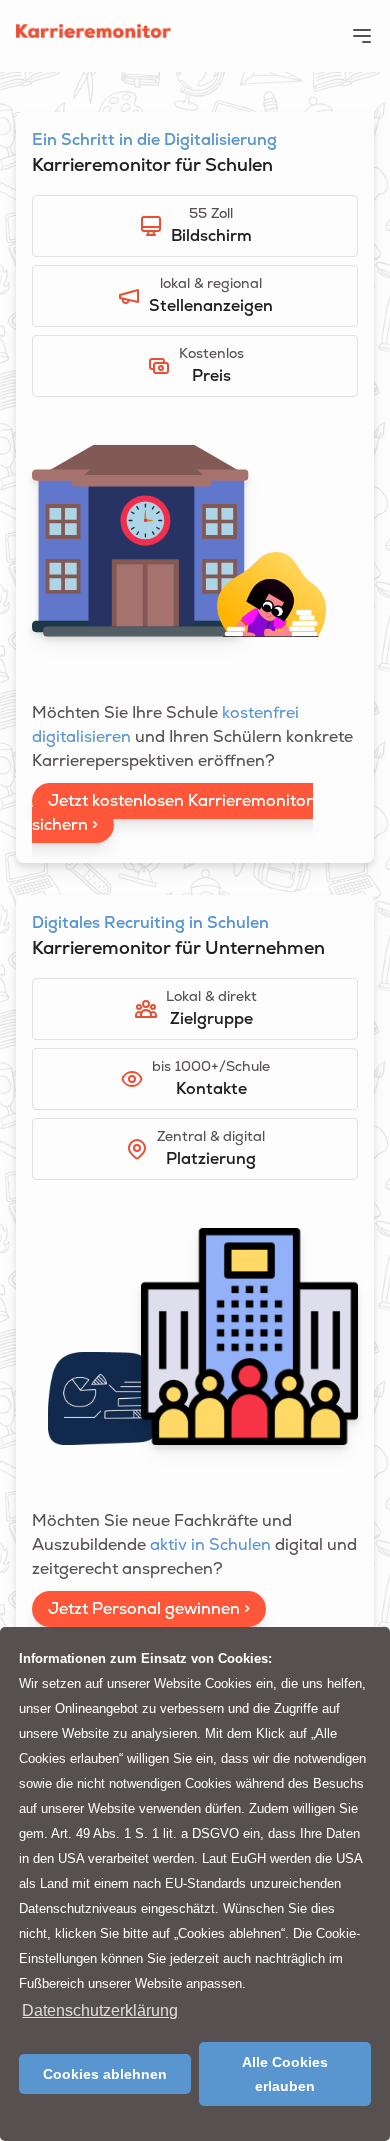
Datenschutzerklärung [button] (100, 2010)
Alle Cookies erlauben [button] (285, 2074)
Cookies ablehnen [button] (105, 2074)
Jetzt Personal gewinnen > (149, 1609)
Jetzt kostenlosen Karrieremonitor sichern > (172, 813)
